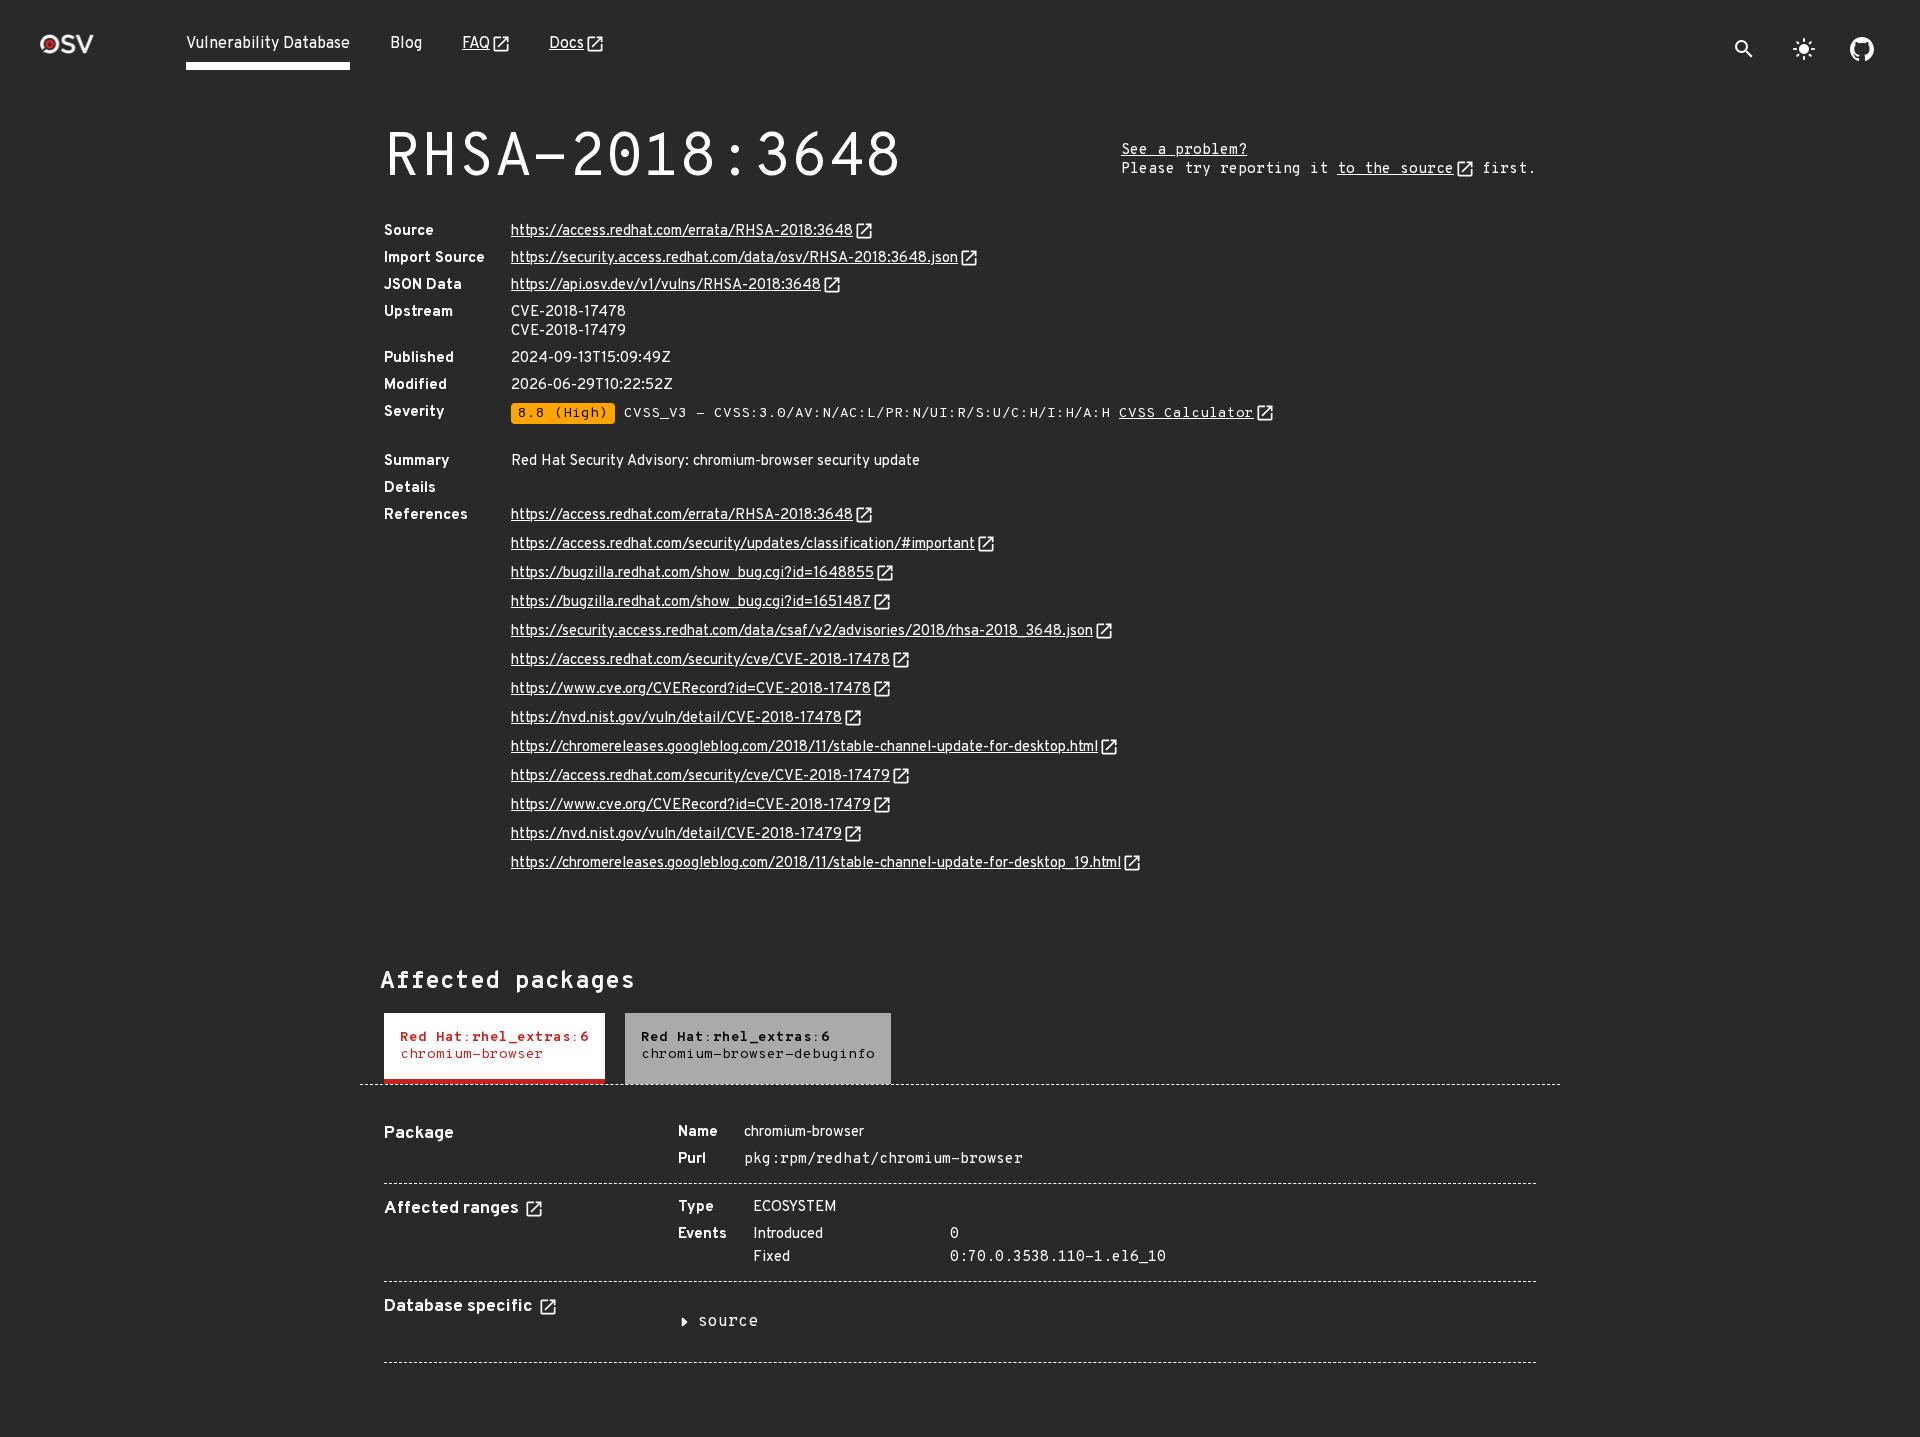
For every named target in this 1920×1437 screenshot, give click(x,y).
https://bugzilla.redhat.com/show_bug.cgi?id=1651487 (691, 602)
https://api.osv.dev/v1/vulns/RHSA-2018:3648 (666, 285)
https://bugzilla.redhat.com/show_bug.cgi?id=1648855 (692, 573)
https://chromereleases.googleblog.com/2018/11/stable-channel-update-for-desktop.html (804, 747)
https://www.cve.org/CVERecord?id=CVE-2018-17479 (691, 805)
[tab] (494, 1048)
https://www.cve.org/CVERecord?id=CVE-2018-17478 (691, 689)
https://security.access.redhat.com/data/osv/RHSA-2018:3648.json (734, 258)
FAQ (476, 44)
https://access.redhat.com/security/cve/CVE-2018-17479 (700, 776)
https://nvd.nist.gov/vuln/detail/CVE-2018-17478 (676, 718)
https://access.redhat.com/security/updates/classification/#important (743, 544)
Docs (566, 44)
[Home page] (67, 50)
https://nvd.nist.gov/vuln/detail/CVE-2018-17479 (676, 834)
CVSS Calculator (1186, 413)
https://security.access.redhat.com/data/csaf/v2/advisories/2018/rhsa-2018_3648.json (802, 631)
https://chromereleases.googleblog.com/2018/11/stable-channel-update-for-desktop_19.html (816, 863)
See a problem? (1184, 150)
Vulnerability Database (268, 44)
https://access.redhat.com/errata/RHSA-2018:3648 (682, 231)
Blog (406, 44)
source (728, 1322)
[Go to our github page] (1862, 49)
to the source (1395, 169)
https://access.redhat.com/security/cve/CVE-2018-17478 (700, 660)
